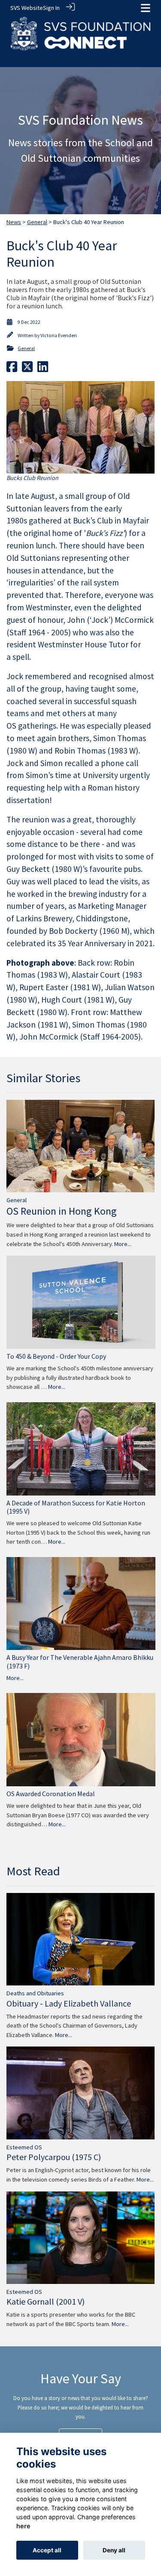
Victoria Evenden (59, 335)
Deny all (114, 2550)
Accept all (47, 2550)
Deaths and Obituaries (35, 1993)
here (23, 2526)
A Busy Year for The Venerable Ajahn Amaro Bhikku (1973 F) (80, 1661)
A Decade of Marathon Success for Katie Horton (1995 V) (76, 1507)
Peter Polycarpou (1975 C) (54, 2157)
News (14, 222)
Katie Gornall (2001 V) (46, 2301)
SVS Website (27, 8)
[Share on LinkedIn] (43, 369)
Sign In (51, 8)
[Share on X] (27, 369)
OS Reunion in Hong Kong (62, 1211)
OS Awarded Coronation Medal (51, 1794)
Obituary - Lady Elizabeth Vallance (69, 2003)
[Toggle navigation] (146, 8)
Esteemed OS (24, 2147)
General (37, 222)
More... (123, 1244)
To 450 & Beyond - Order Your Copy (56, 1356)
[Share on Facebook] (12, 369)
